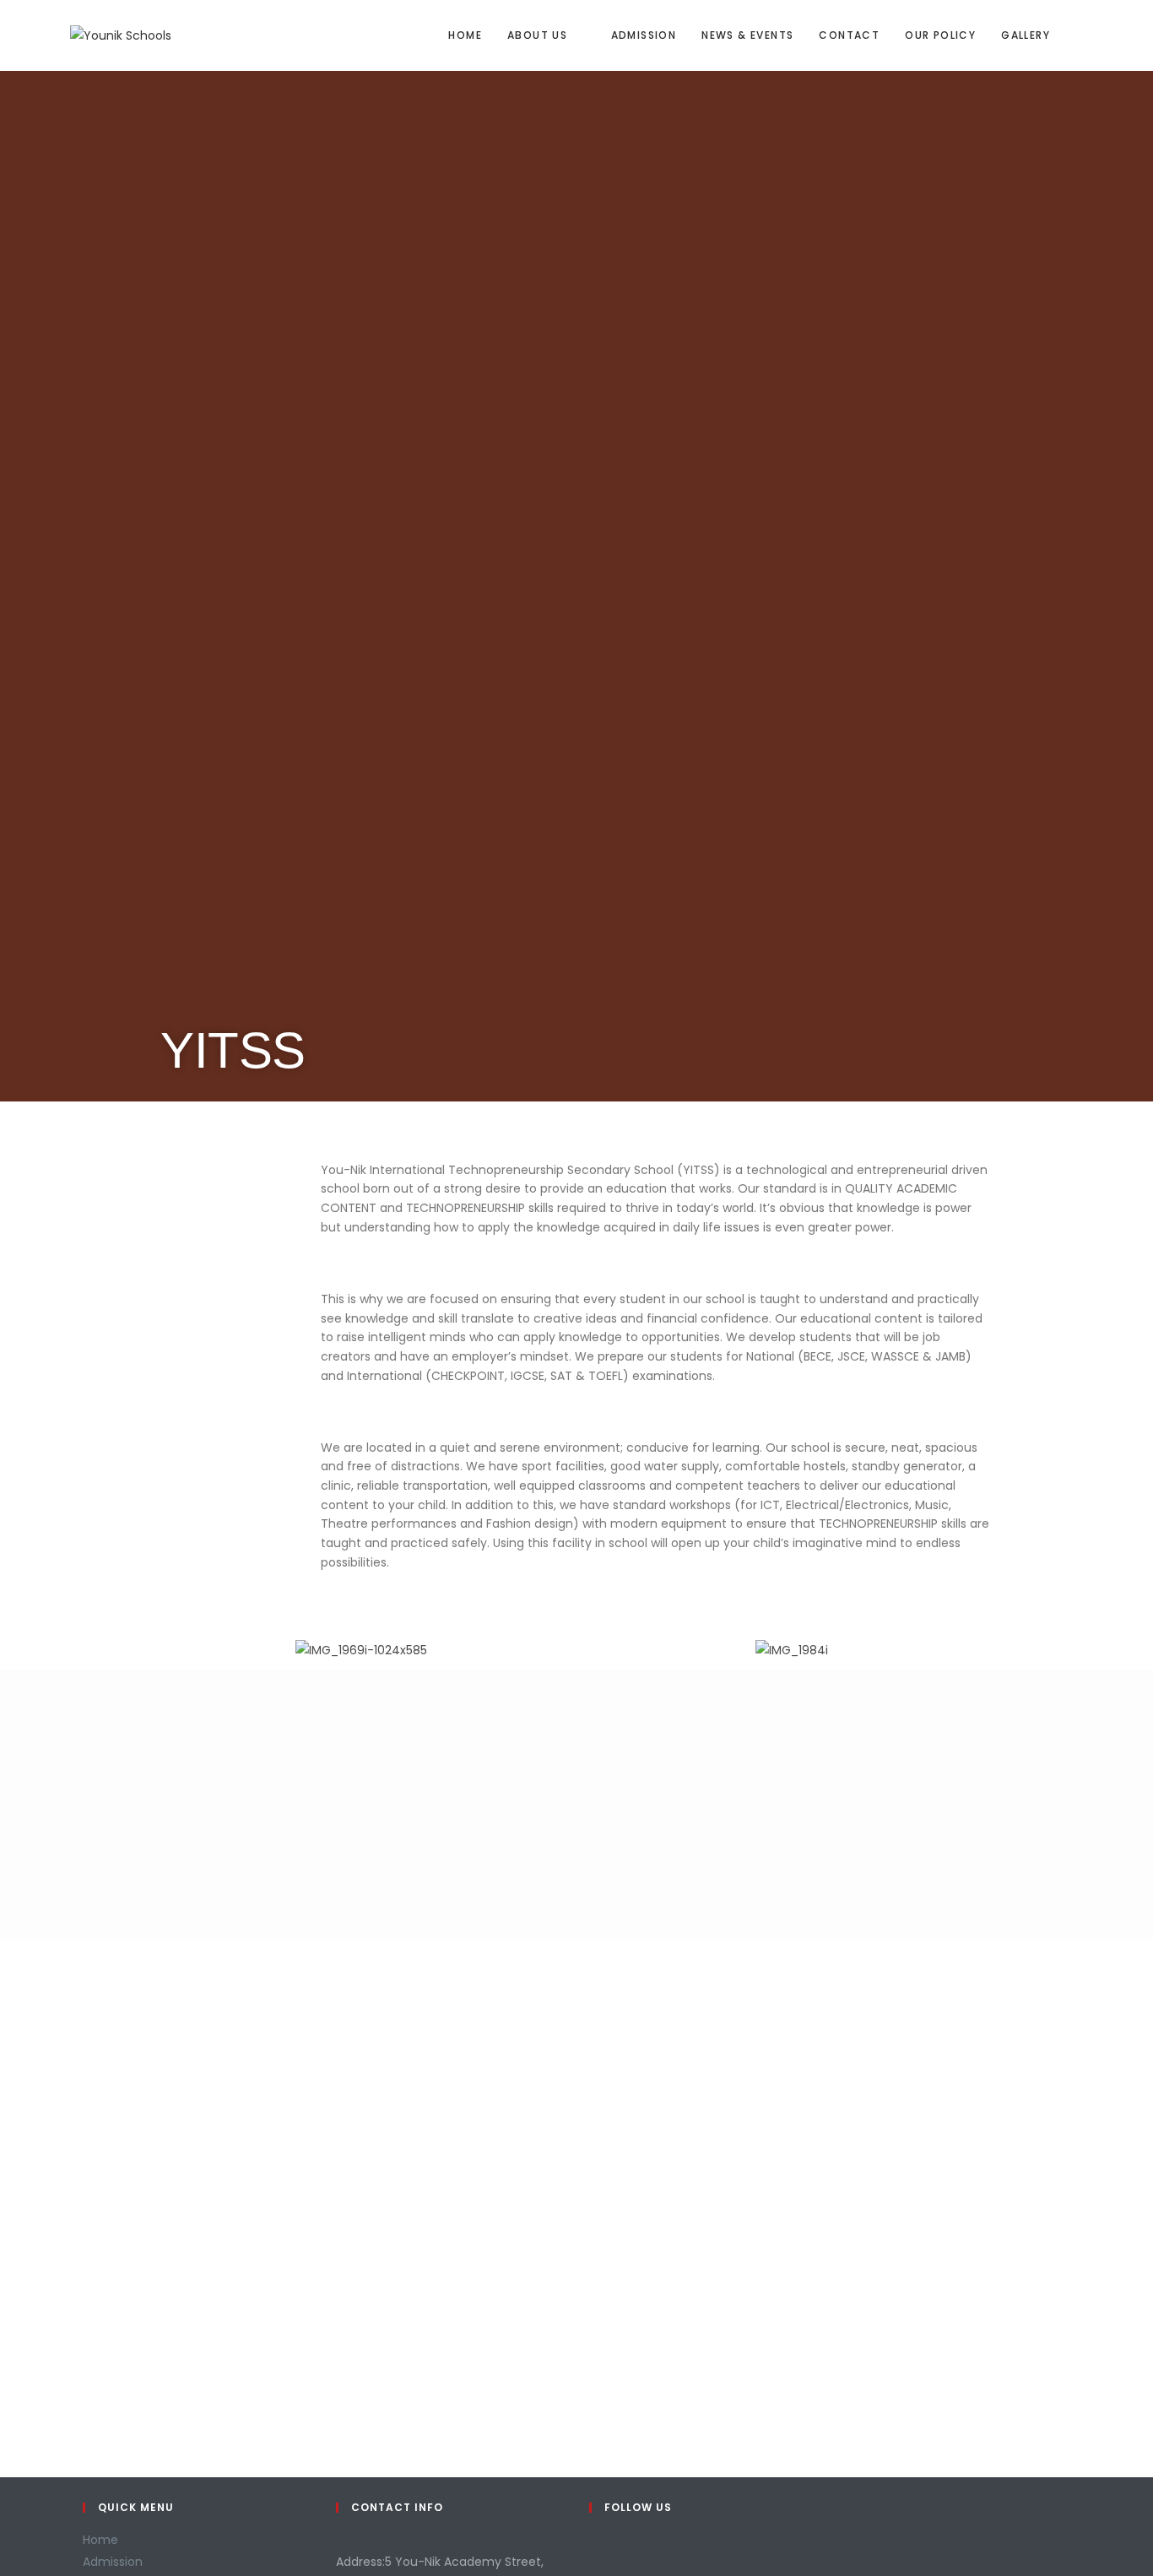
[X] (594, 2550)
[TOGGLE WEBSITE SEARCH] (1079, 35)
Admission (113, 2562)
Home (100, 2540)
